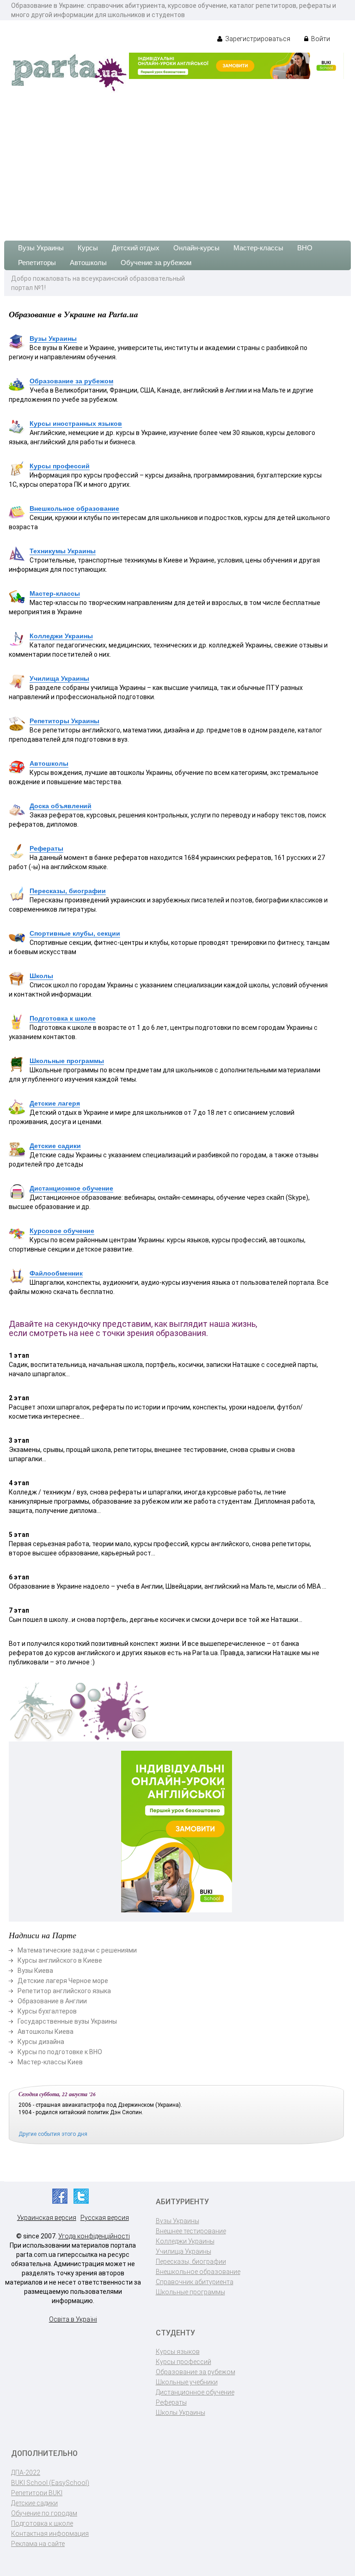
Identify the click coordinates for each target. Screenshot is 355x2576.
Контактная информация (50, 2534)
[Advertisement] (177, 162)
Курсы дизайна (41, 2042)
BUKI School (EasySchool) (50, 2483)
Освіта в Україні (73, 2319)
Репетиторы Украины (64, 721)
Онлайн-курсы (196, 248)
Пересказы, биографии (68, 891)
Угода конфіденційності (94, 2236)
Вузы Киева (35, 1971)
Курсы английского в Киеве (60, 1960)
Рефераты (46, 848)
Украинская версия (47, 2218)
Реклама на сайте (38, 2544)
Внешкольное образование (74, 508)
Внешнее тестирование (191, 2231)
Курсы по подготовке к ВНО (60, 2052)
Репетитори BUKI (37, 2493)
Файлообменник (56, 1273)
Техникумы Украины (63, 551)
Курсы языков (178, 2352)
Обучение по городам (44, 2513)
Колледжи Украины (61, 636)
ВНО (305, 248)
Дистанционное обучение (71, 1188)
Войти (320, 39)
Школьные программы (67, 1061)
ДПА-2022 (26, 2473)
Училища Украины (59, 678)
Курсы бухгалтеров (47, 2011)
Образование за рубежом (71, 381)
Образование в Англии (52, 2001)
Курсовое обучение (62, 1231)
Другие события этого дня (53, 2134)
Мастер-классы (258, 248)
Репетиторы (37, 263)
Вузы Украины (41, 248)
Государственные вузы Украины (67, 2021)
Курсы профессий (60, 466)
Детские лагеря (55, 1103)
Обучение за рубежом (156, 263)
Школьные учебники (187, 2382)
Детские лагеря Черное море (63, 1981)
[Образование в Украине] (69, 72)
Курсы (88, 248)
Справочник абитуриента (195, 2282)
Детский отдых (136, 248)
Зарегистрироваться (257, 39)
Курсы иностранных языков (76, 423)
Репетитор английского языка (64, 1991)
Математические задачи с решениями (77, 1950)
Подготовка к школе (63, 1018)
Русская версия (105, 2218)
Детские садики (55, 1146)
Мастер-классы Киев (50, 2062)
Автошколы (88, 263)
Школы (41, 976)
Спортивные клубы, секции (75, 933)
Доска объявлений (61, 806)
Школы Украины (181, 2413)
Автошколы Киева (46, 2032)
